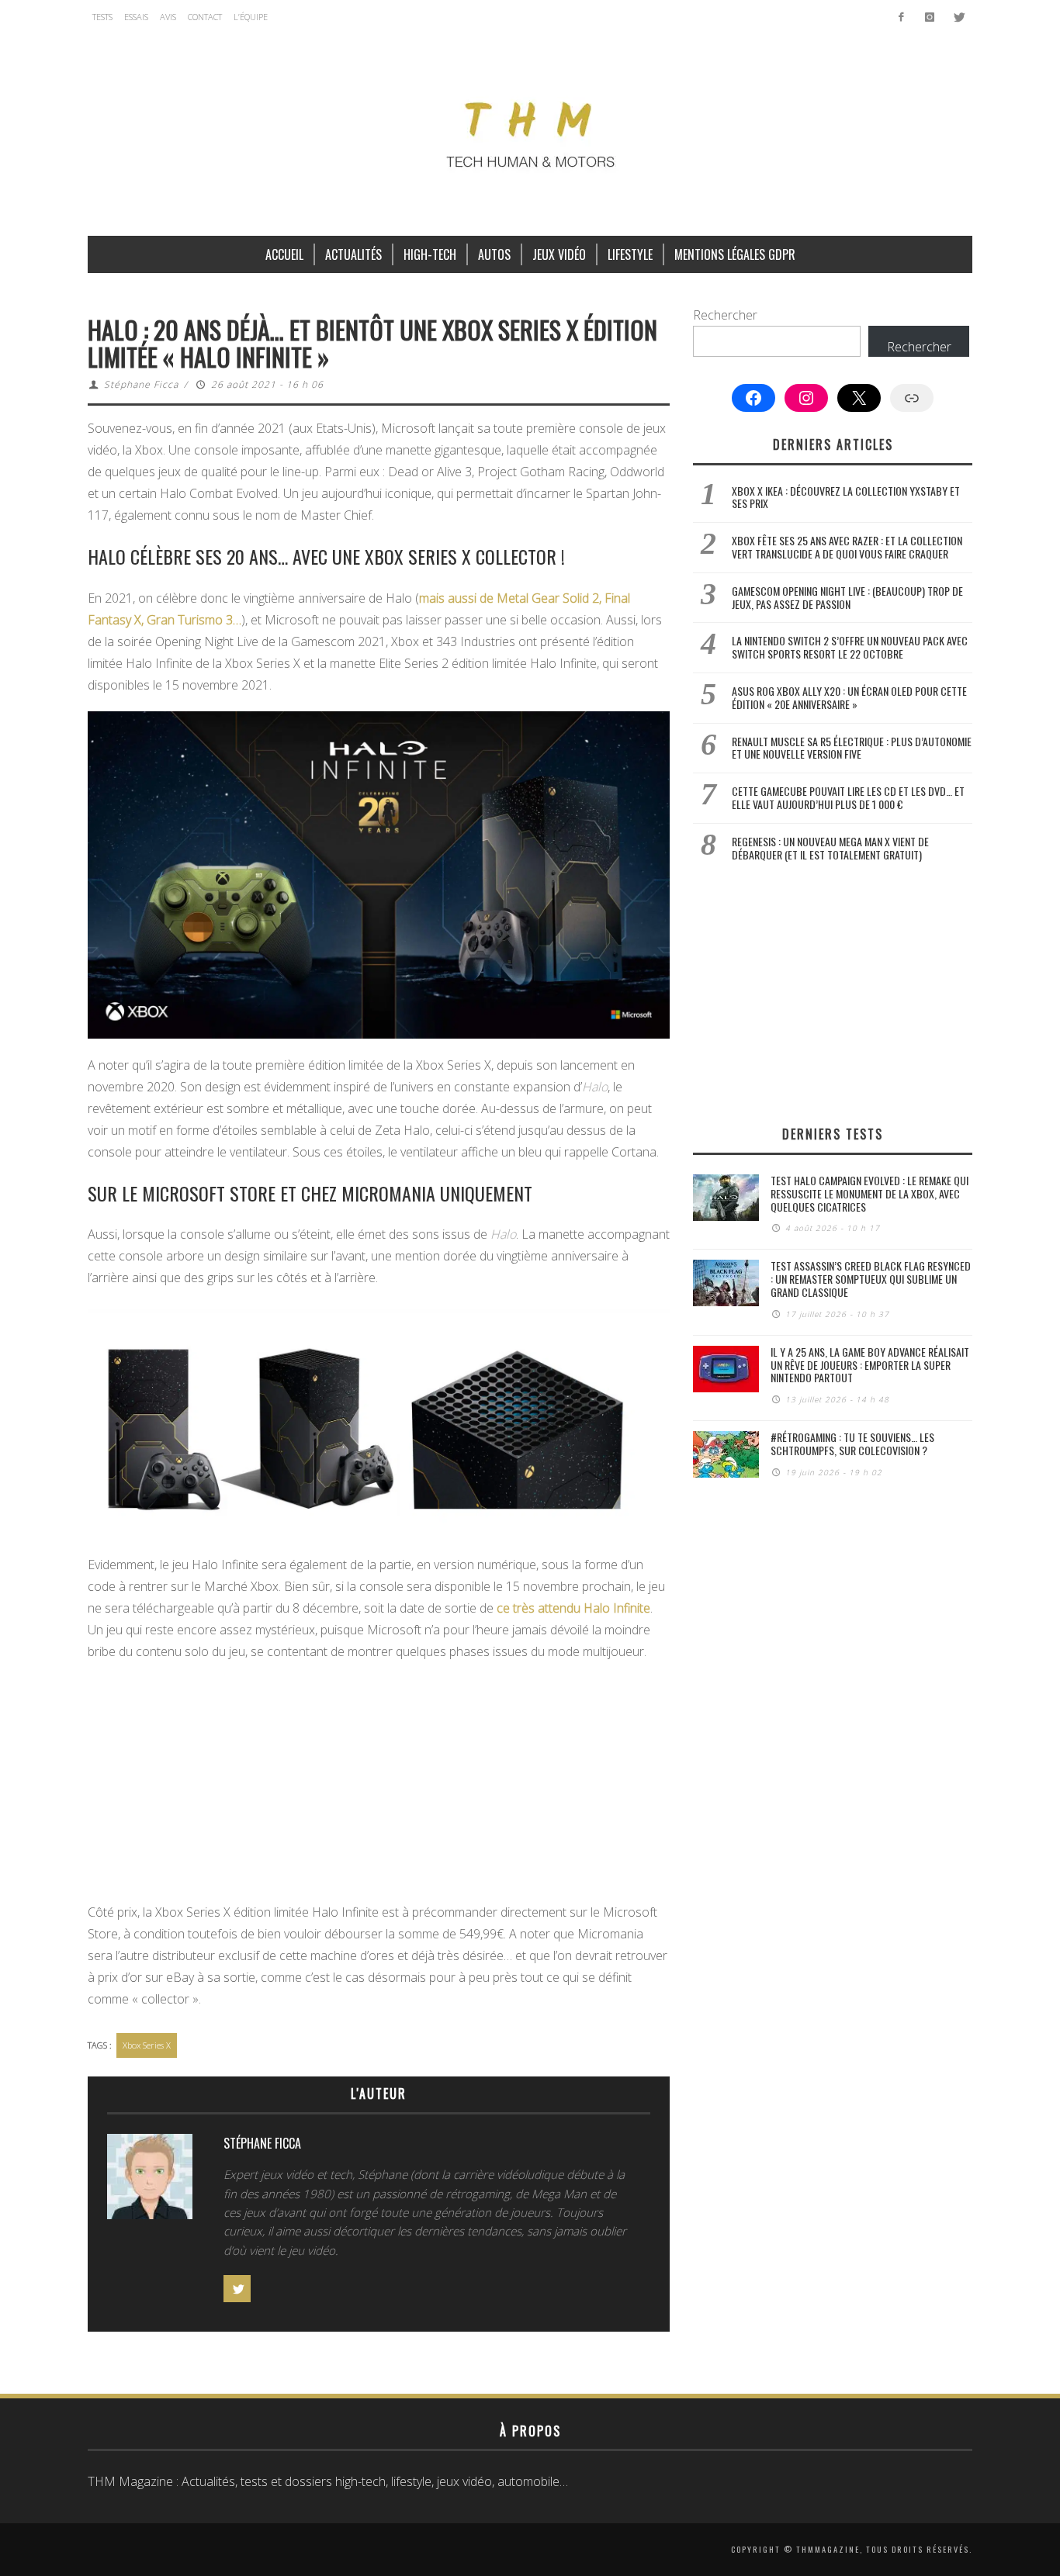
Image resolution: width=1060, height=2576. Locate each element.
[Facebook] (901, 17)
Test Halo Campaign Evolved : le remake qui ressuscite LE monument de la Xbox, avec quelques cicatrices (869, 1193)
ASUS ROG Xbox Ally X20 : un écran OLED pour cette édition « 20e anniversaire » (849, 697)
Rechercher (725, 315)
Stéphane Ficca (141, 384)
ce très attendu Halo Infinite (573, 1608)
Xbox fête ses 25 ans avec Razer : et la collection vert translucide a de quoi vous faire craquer (847, 547)
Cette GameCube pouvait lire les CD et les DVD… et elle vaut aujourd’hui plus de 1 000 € (848, 797)
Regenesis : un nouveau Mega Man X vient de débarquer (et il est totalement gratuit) (830, 848)
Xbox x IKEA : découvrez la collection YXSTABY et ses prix (846, 497)
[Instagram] (929, 17)
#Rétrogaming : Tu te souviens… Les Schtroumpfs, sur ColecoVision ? (852, 1444)
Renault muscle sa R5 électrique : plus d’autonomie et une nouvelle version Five (852, 748)
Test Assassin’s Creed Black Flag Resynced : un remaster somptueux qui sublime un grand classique (871, 1279)
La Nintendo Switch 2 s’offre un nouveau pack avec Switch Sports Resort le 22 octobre (850, 647)
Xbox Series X (147, 2045)
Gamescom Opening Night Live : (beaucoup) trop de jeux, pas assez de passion (847, 597)
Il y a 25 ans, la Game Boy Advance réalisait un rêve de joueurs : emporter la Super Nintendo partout (870, 1365)
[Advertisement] (379, 1786)
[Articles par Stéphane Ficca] (150, 2180)
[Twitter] (958, 17)
